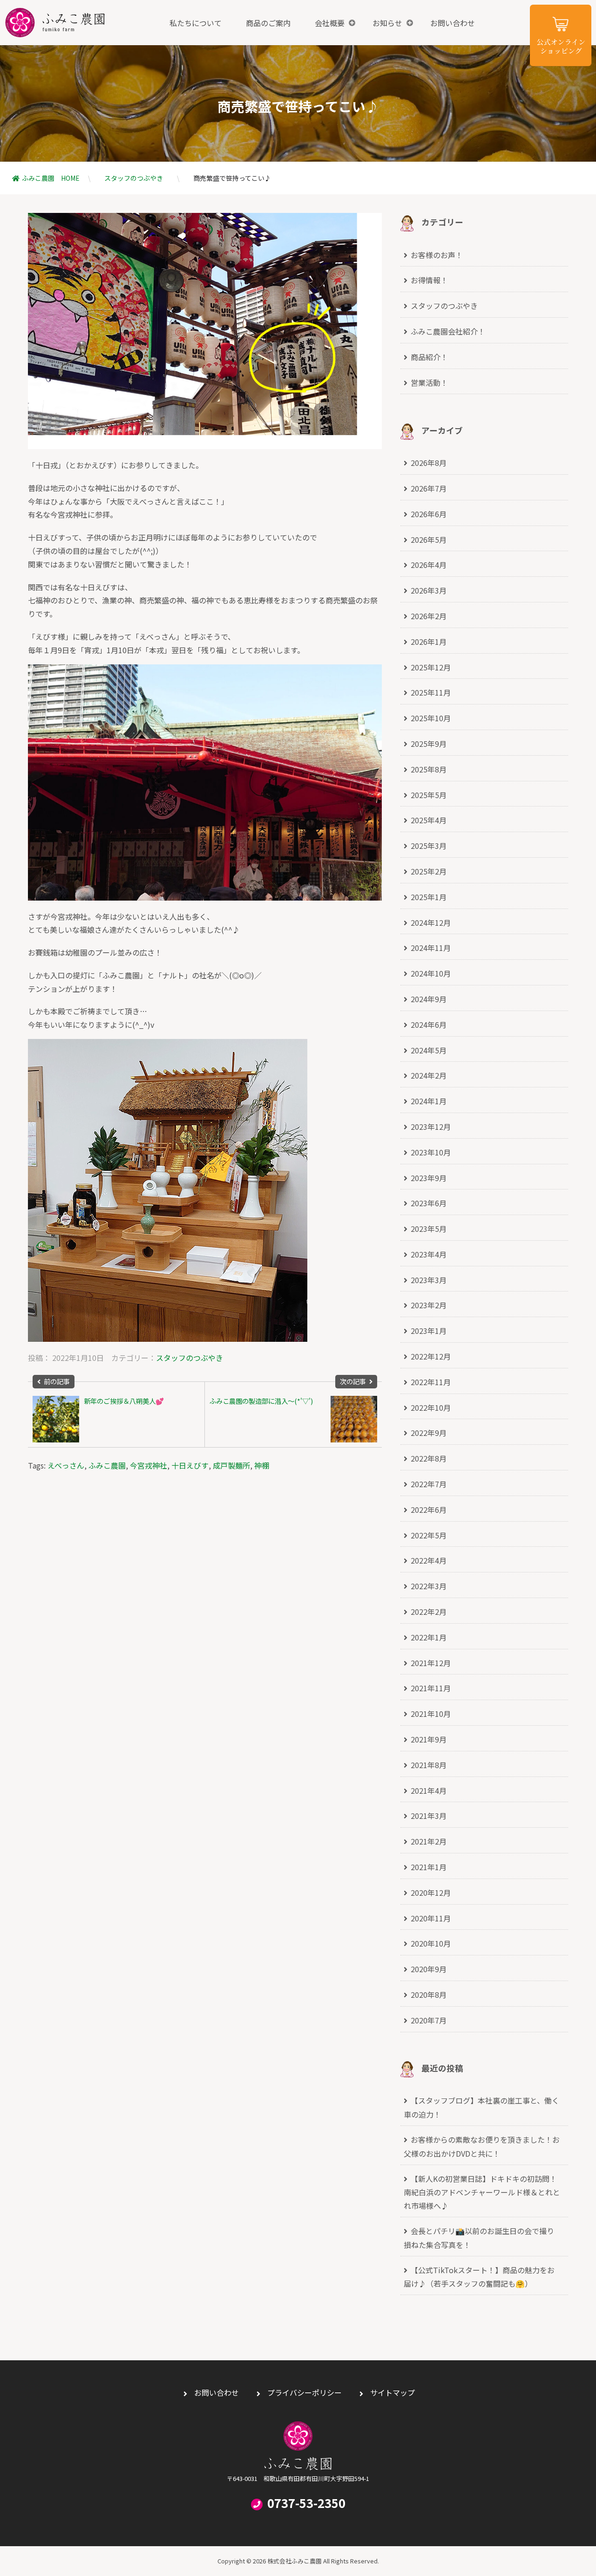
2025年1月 (429, 897)
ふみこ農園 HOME (51, 178)
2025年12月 (431, 667)
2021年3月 (429, 1816)
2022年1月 (429, 1637)
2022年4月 (429, 1560)
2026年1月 (429, 642)
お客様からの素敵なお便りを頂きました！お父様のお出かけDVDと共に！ (482, 2146)
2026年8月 (429, 463)
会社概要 (330, 23)
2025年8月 (429, 769)
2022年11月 (431, 1382)
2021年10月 (431, 1714)
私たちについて (196, 23)
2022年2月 (429, 1612)
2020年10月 (431, 1943)
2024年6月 (429, 1025)
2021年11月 (431, 1688)
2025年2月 (429, 871)
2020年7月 (429, 2020)
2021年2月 (429, 1841)
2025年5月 (429, 795)
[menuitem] (196, 23)
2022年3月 (429, 1586)
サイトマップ (393, 2392)
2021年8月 (429, 1765)
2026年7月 (429, 488)
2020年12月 (431, 1893)
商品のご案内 (268, 23)
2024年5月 (429, 1050)
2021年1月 (429, 1867)
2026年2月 (429, 616)
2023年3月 (429, 1280)
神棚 (262, 1465)
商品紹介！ (429, 357)
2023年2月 (429, 1305)
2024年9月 (429, 999)
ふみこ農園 (55, 23)
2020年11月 (431, 1918)
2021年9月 (429, 1739)
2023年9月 (429, 1178)
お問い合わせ (453, 23)
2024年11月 (431, 948)
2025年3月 (429, 846)
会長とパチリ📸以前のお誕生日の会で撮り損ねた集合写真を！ (479, 2238)
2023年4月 (429, 1254)
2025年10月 (431, 718)
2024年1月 (429, 1101)
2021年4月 (429, 1790)
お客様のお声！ (437, 255)
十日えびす (190, 1465)
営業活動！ (429, 383)
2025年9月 (429, 744)
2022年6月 (429, 1510)
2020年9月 (429, 1969)
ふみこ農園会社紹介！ (448, 331)
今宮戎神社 (149, 1465)
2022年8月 (429, 1458)
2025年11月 (431, 692)
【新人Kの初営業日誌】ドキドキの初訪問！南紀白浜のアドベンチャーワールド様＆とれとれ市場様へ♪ (482, 2192)
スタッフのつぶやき (134, 178)
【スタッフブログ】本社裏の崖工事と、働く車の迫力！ (481, 2107)
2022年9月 (429, 1433)
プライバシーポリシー (305, 2392)
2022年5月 (429, 1535)
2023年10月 (431, 1152)
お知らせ (387, 23)
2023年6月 (429, 1203)
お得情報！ (429, 280)
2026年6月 (429, 514)
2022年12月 (431, 1356)
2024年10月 (431, 973)
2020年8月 (429, 1995)
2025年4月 (429, 820)
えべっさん (66, 1465)
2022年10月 (431, 1408)
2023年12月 (431, 1127)
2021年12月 (431, 1663)
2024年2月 (429, 1075)
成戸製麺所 (231, 1465)
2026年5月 (429, 540)
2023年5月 (429, 1229)
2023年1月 (429, 1331)
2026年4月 (429, 565)
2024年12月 (431, 922)
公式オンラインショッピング (561, 35)
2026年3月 (429, 590)
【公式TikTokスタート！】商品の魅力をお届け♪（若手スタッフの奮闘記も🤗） (479, 2277)
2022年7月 (429, 1484)
